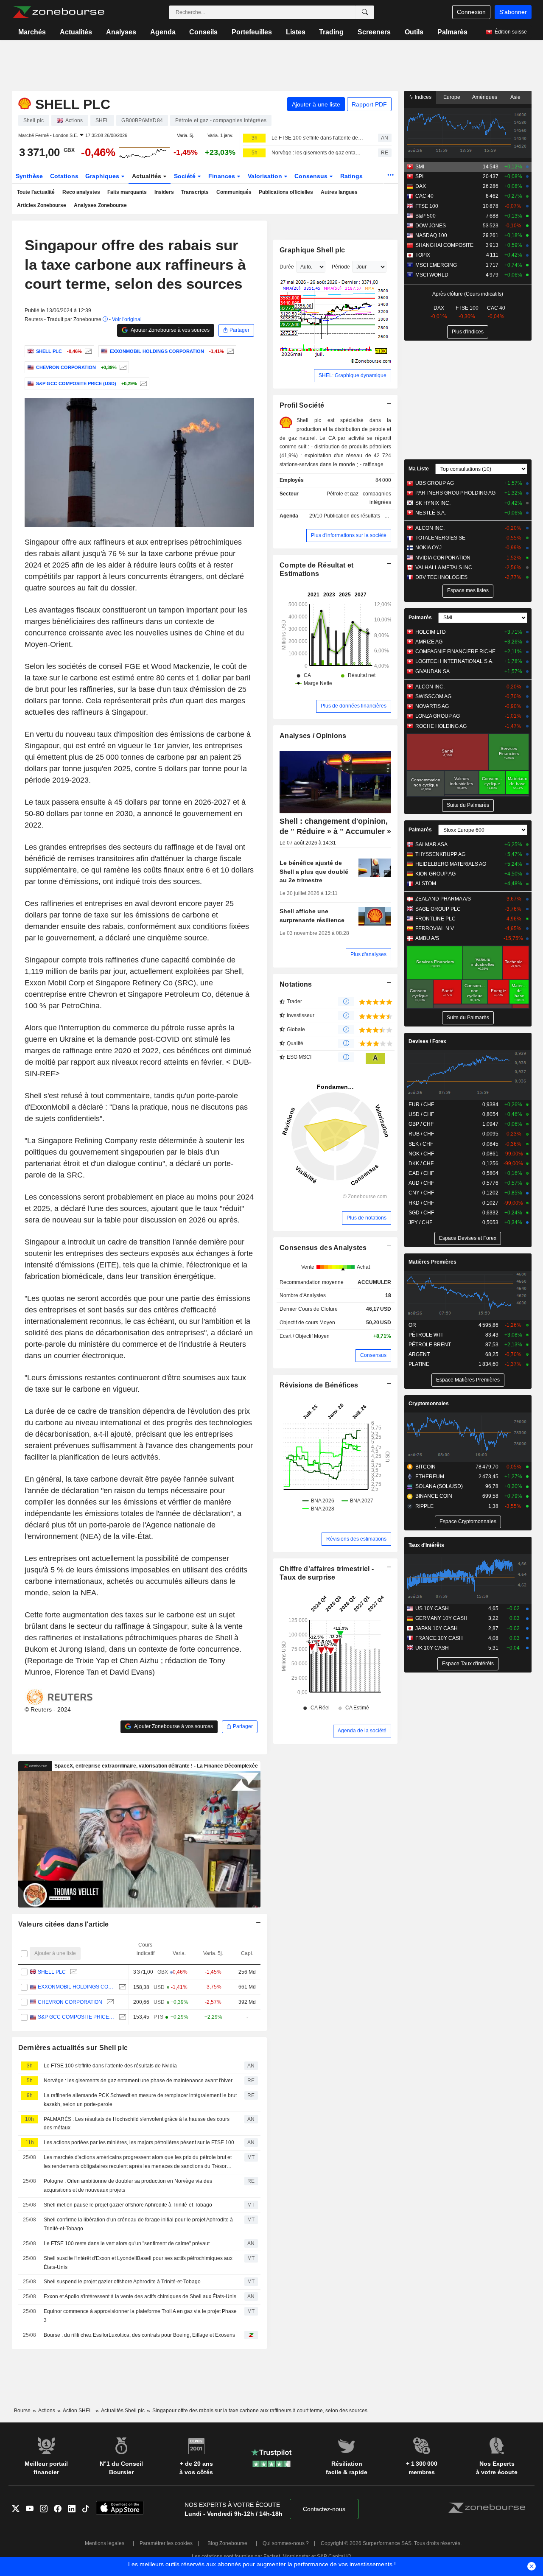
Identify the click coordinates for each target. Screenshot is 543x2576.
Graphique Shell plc (312, 250)
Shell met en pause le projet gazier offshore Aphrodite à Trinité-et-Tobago (128, 2205)
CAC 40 (424, 196)
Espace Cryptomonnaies (468, 1522)
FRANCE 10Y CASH (439, 1638)
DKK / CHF (421, 1164)
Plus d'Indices (468, 332)
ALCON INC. (430, 528)
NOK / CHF (421, 1154)
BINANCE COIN (434, 1496)
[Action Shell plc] (87, 351)
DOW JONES (431, 226)
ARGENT (419, 1354)
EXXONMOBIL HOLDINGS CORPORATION (76, 1987)
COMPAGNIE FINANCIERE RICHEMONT (458, 652)
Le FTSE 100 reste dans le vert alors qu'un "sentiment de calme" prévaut (127, 2243)
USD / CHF (421, 1114)
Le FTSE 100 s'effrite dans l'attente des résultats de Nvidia (317, 138)
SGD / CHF (421, 1213)
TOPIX (423, 255)
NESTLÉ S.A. (431, 513)
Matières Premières (432, 1262)
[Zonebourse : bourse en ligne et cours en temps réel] (58, 12)
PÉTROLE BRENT (430, 1345)
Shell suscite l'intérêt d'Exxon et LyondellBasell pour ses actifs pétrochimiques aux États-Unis (138, 2263)
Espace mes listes (468, 590)
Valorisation (266, 176)
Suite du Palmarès (468, 805)
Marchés (32, 32)
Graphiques (103, 176)
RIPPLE (424, 1506)
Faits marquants (127, 192)
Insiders (164, 192)
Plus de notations (367, 1218)
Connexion (471, 12)
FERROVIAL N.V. (435, 929)
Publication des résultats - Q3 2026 (364, 516)
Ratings (351, 176)
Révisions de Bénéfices (319, 1385)
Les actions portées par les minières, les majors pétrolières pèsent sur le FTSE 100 (139, 2142)
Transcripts (195, 192)
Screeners (374, 32)
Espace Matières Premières (468, 1380)
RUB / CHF (421, 1134)
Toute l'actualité (36, 192)
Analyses (121, 32)
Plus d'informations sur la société (349, 535)
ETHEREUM (430, 1477)
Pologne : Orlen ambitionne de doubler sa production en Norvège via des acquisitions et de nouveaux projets (128, 2186)
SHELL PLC (52, 1972)
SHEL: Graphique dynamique (353, 375)
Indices (423, 97)
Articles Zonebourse (42, 205)
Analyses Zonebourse (100, 205)
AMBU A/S (427, 938)
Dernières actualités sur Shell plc (73, 2048)
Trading (331, 32)
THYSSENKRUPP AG (440, 854)
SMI (420, 167)
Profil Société (302, 405)
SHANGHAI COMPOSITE (444, 245)
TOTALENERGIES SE (440, 538)
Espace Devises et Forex (468, 1238)
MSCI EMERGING (436, 265)
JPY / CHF (420, 1222)
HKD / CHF (421, 1203)
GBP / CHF (421, 1124)
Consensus (312, 176)
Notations (296, 984)
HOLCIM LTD (431, 632)
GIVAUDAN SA (432, 671)
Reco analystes (81, 192)
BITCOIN (425, 1467)
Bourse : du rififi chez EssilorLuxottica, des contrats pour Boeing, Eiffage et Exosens (139, 2335)
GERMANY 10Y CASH (441, 1618)
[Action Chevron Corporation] (122, 367)
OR (412, 1325)
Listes (296, 32)
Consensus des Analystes (323, 1248)
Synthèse (29, 176)
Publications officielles (286, 192)
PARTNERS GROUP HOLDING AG (455, 493)
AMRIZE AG (429, 642)
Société (186, 176)
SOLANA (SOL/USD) (439, 1486)
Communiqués (234, 192)
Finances (223, 176)
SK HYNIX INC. (433, 503)
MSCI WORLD (432, 275)
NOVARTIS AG (432, 706)
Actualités (76, 32)
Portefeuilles (252, 32)
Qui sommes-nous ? (286, 2543)
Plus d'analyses (368, 954)
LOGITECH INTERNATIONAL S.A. (454, 661)
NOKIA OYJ (428, 548)
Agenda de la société (362, 1731)
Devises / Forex (427, 1041)
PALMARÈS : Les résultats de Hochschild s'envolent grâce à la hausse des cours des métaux (137, 2124)
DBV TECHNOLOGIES (441, 577)
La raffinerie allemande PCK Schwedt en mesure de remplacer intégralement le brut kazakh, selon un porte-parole (140, 2100)
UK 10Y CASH (432, 1648)
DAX (421, 186)
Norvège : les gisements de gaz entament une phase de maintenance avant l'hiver (317, 153)
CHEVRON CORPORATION (70, 2002)
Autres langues (339, 192)
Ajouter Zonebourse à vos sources (170, 330)
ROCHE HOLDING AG (441, 726)
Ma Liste (419, 469)
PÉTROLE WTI (425, 1335)
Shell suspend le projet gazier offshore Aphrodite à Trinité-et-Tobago (122, 2282)
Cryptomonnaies (429, 1404)
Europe (452, 97)
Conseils (203, 32)
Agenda (163, 32)
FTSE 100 (427, 206)
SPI (419, 176)
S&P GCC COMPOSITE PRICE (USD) (76, 2017)
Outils (414, 32)
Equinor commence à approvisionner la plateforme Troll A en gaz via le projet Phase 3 (140, 2316)
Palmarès (452, 32)
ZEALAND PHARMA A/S (443, 899)
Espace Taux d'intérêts (468, 1664)
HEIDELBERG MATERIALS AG (451, 864)
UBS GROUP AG (435, 483)
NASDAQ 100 (431, 235)
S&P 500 (425, 216)
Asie (515, 97)
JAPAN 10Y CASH (437, 1628)
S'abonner (513, 12)
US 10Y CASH (432, 1608)
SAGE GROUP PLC (438, 909)
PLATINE (419, 1364)
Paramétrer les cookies (166, 2543)
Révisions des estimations (356, 1539)
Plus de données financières (354, 706)
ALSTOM (426, 884)
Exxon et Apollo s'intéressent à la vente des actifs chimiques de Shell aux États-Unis (140, 2296)
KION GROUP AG (435, 874)
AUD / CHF (421, 1183)
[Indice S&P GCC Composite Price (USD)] (142, 383)
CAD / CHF (421, 1173)
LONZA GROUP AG (438, 716)
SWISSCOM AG (433, 696)
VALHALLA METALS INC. (444, 568)
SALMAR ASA (431, 845)
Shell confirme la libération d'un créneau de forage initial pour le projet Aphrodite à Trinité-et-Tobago (138, 2224)
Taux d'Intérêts (426, 1545)
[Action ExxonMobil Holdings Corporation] (229, 351)
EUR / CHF (421, 1105)
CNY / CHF (421, 1193)
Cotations (64, 176)
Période (341, 267)
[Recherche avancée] (365, 12)
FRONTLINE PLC (435, 919)
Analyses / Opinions (313, 736)
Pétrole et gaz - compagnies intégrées (359, 498)
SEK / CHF (421, 1144)
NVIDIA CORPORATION (443, 558)
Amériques (485, 97)
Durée (287, 267)
